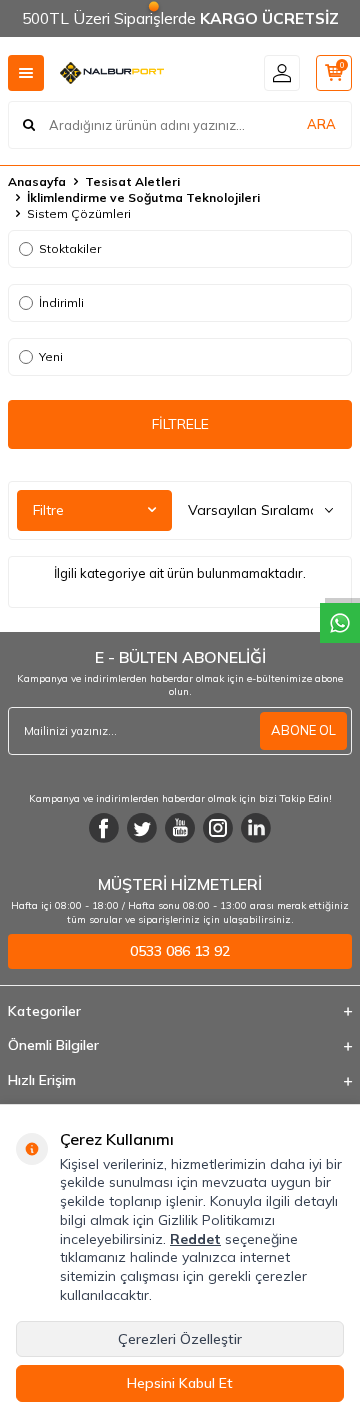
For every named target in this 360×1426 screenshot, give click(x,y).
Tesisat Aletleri (132, 181)
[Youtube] (180, 828)
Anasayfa (37, 181)
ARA (321, 124)
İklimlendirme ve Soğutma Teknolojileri (143, 197)
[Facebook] (104, 828)
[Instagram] (218, 828)
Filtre (48, 510)
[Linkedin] (256, 828)
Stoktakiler (70, 248)
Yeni (51, 356)
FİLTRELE (180, 424)
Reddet (195, 1239)
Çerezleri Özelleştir (180, 1339)
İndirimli (61, 302)
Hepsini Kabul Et (180, 1383)
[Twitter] (142, 828)
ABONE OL (303, 730)
